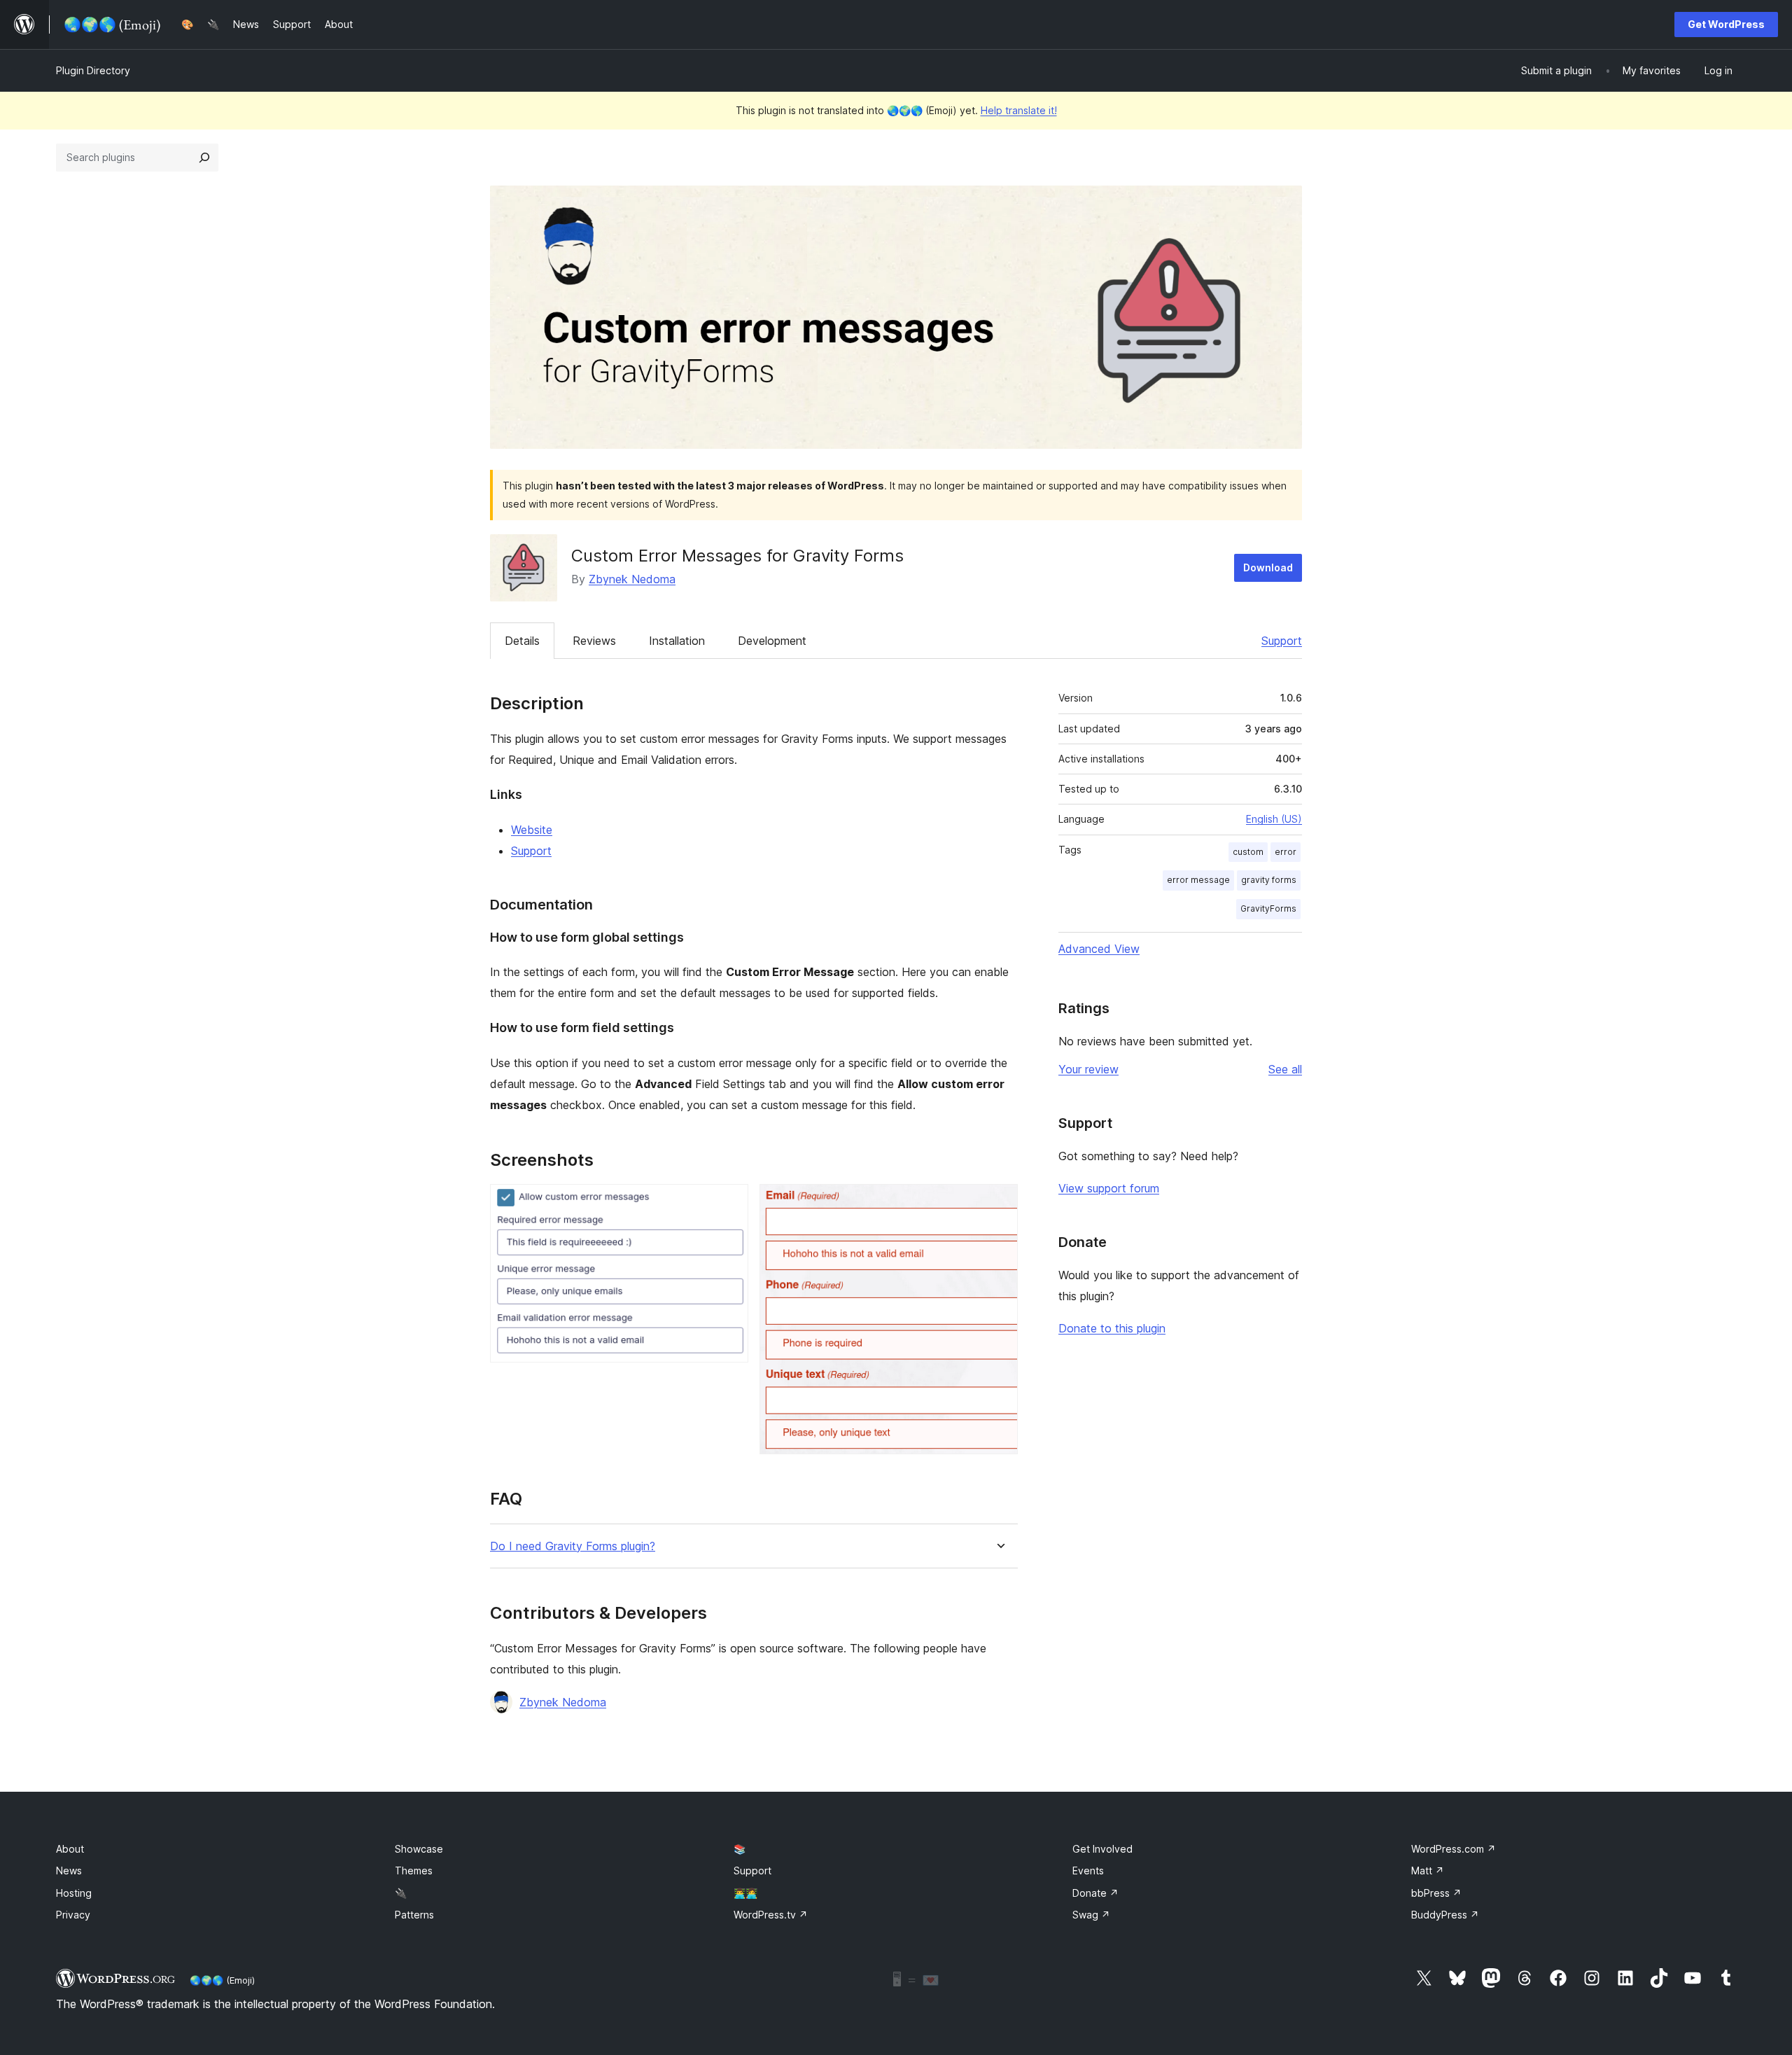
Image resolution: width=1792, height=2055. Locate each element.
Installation (677, 641)
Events (1088, 1871)
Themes (414, 1871)
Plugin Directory (93, 70)
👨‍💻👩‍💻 (745, 1893)
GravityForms (1268, 908)
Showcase (419, 1849)
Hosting (74, 1893)
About (70, 1849)
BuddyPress (1445, 1915)
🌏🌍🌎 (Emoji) (222, 1980)
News (69, 1871)
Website (532, 830)
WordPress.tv (771, 1915)
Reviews (594, 641)
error (1286, 852)
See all (1285, 1069)
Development (772, 641)
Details (522, 641)
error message (1198, 880)
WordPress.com (1454, 1849)
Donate (1095, 1893)
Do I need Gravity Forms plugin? (573, 1546)
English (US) (1274, 819)
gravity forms (1269, 880)
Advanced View (1099, 949)
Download (1268, 567)
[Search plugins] (204, 158)
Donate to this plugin (1112, 1328)
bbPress (1436, 1893)
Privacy (73, 1915)
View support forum (1109, 1188)
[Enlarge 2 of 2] (999, 1203)
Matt (1428, 1871)
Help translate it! (1019, 110)
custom (1248, 852)
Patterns (414, 1915)
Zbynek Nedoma (632, 579)
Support (1282, 641)
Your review (1088, 1069)
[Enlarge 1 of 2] (729, 1203)
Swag (1091, 1915)
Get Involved (1102, 1849)
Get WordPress (1726, 24)
